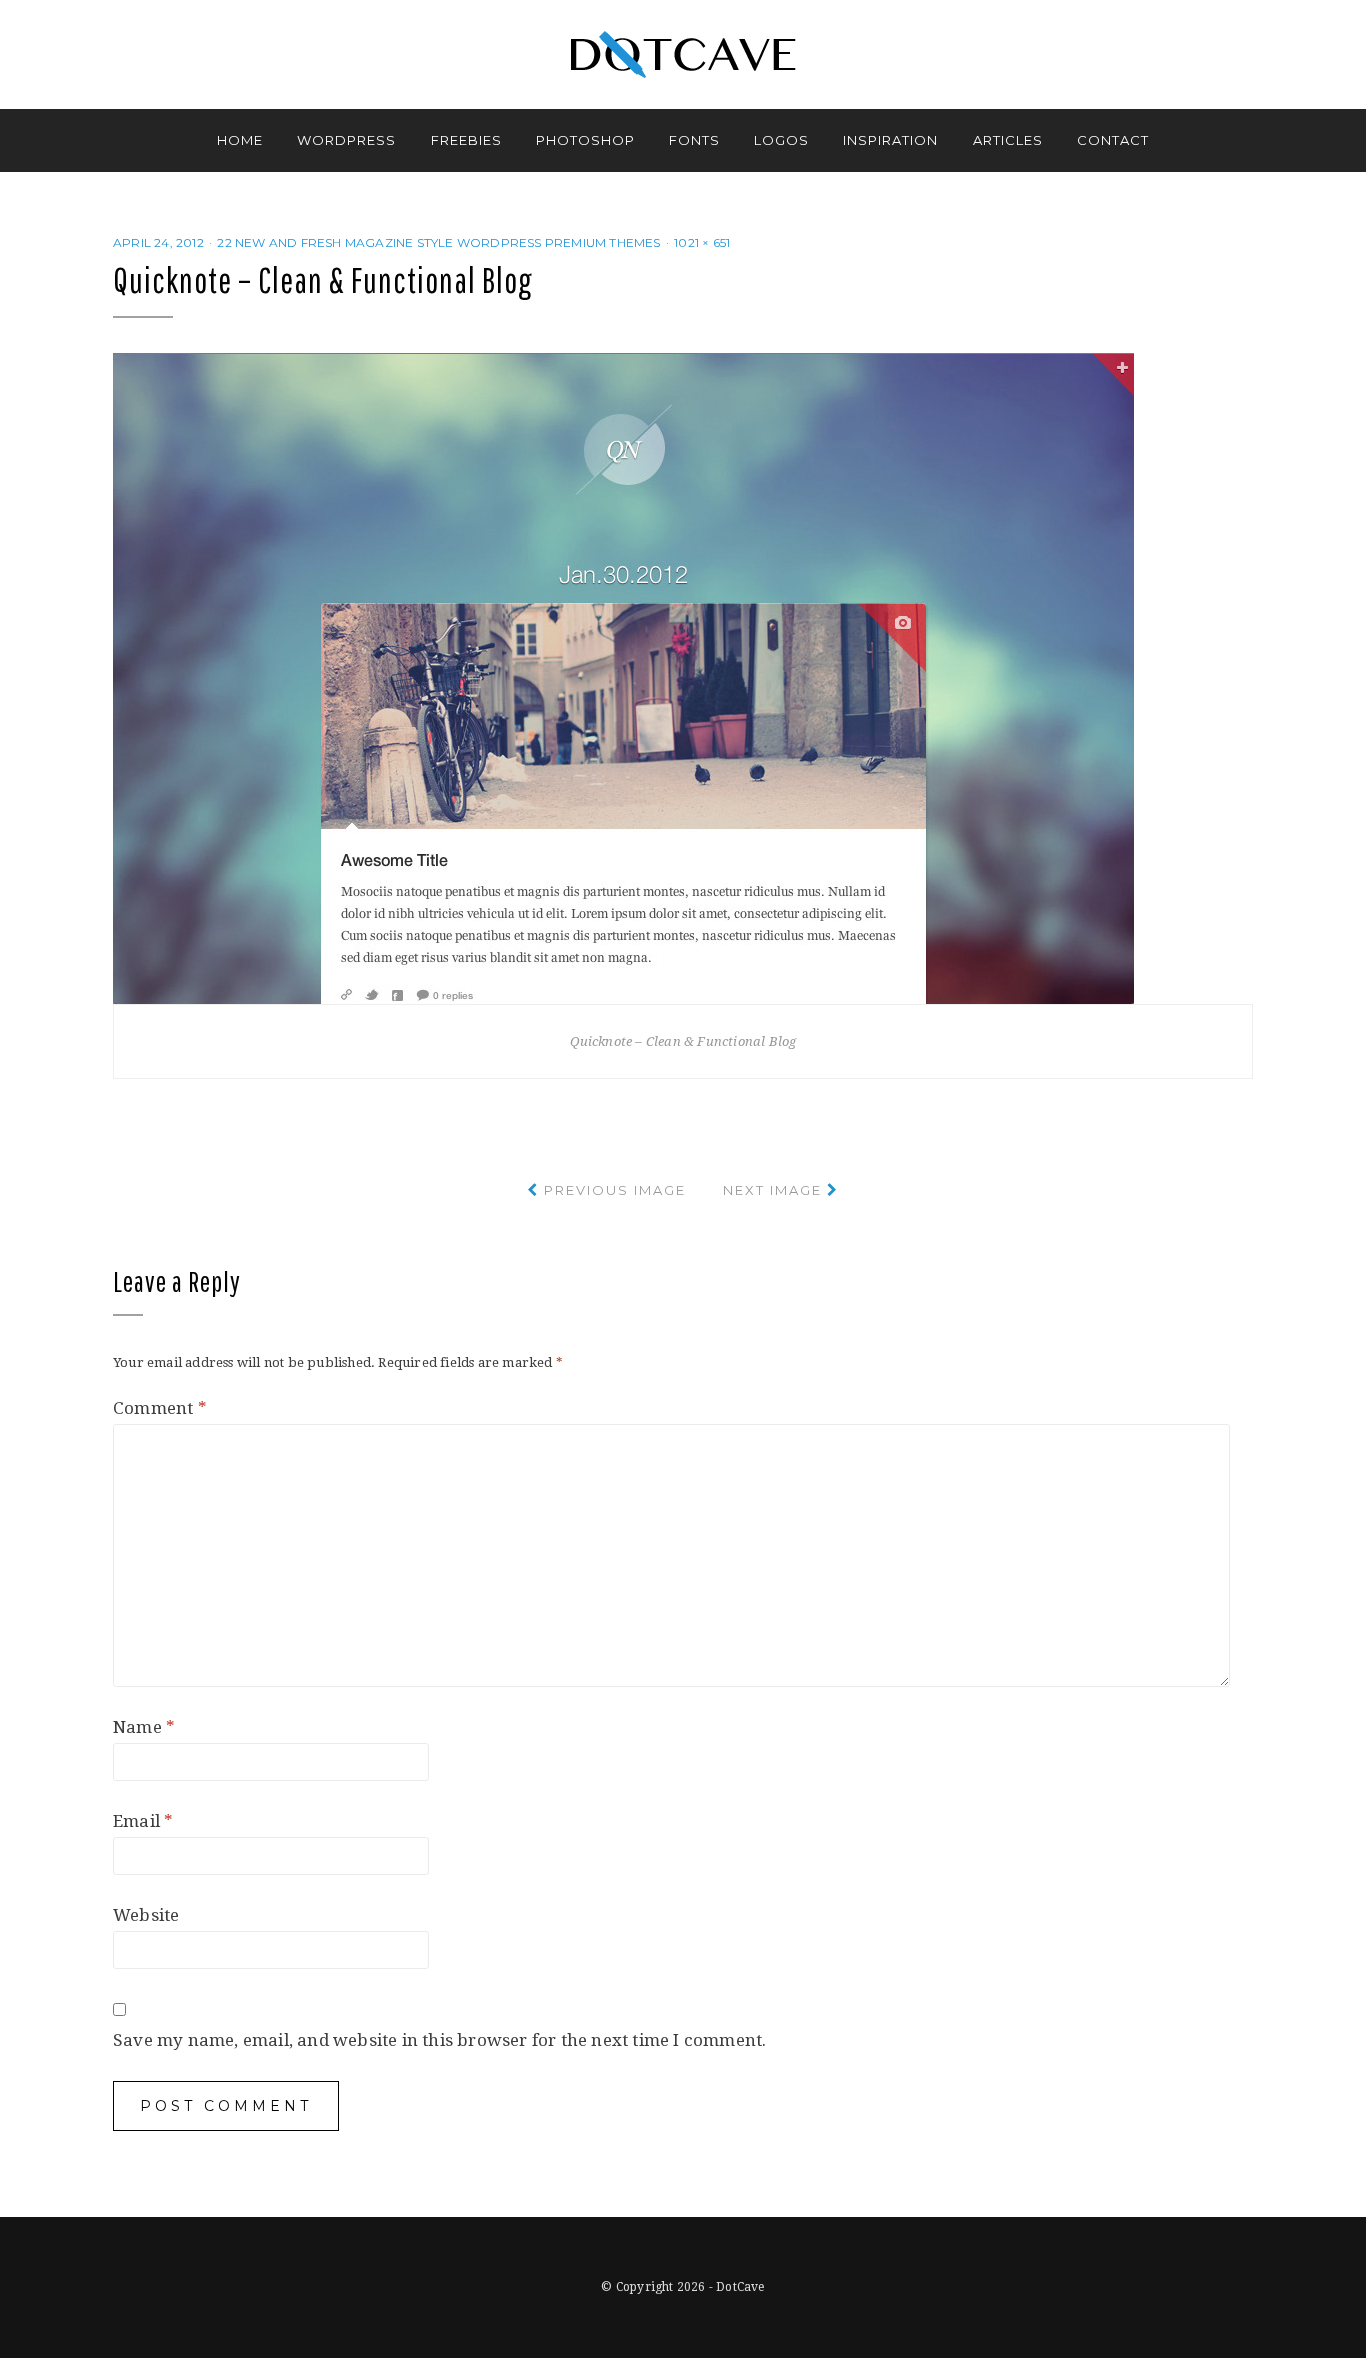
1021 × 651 (702, 242)
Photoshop (585, 140)
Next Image (772, 1190)
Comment (160, 1408)
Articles (1008, 140)
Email (143, 1821)
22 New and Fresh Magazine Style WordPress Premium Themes (438, 242)
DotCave (740, 2287)
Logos (781, 140)
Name (144, 1727)
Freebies (466, 140)
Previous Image (615, 1190)
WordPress (346, 140)
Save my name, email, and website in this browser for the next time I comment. (439, 2040)
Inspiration (890, 140)
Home (240, 140)
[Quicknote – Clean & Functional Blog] (623, 677)
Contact (1113, 140)
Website (146, 1915)
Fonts (694, 140)
